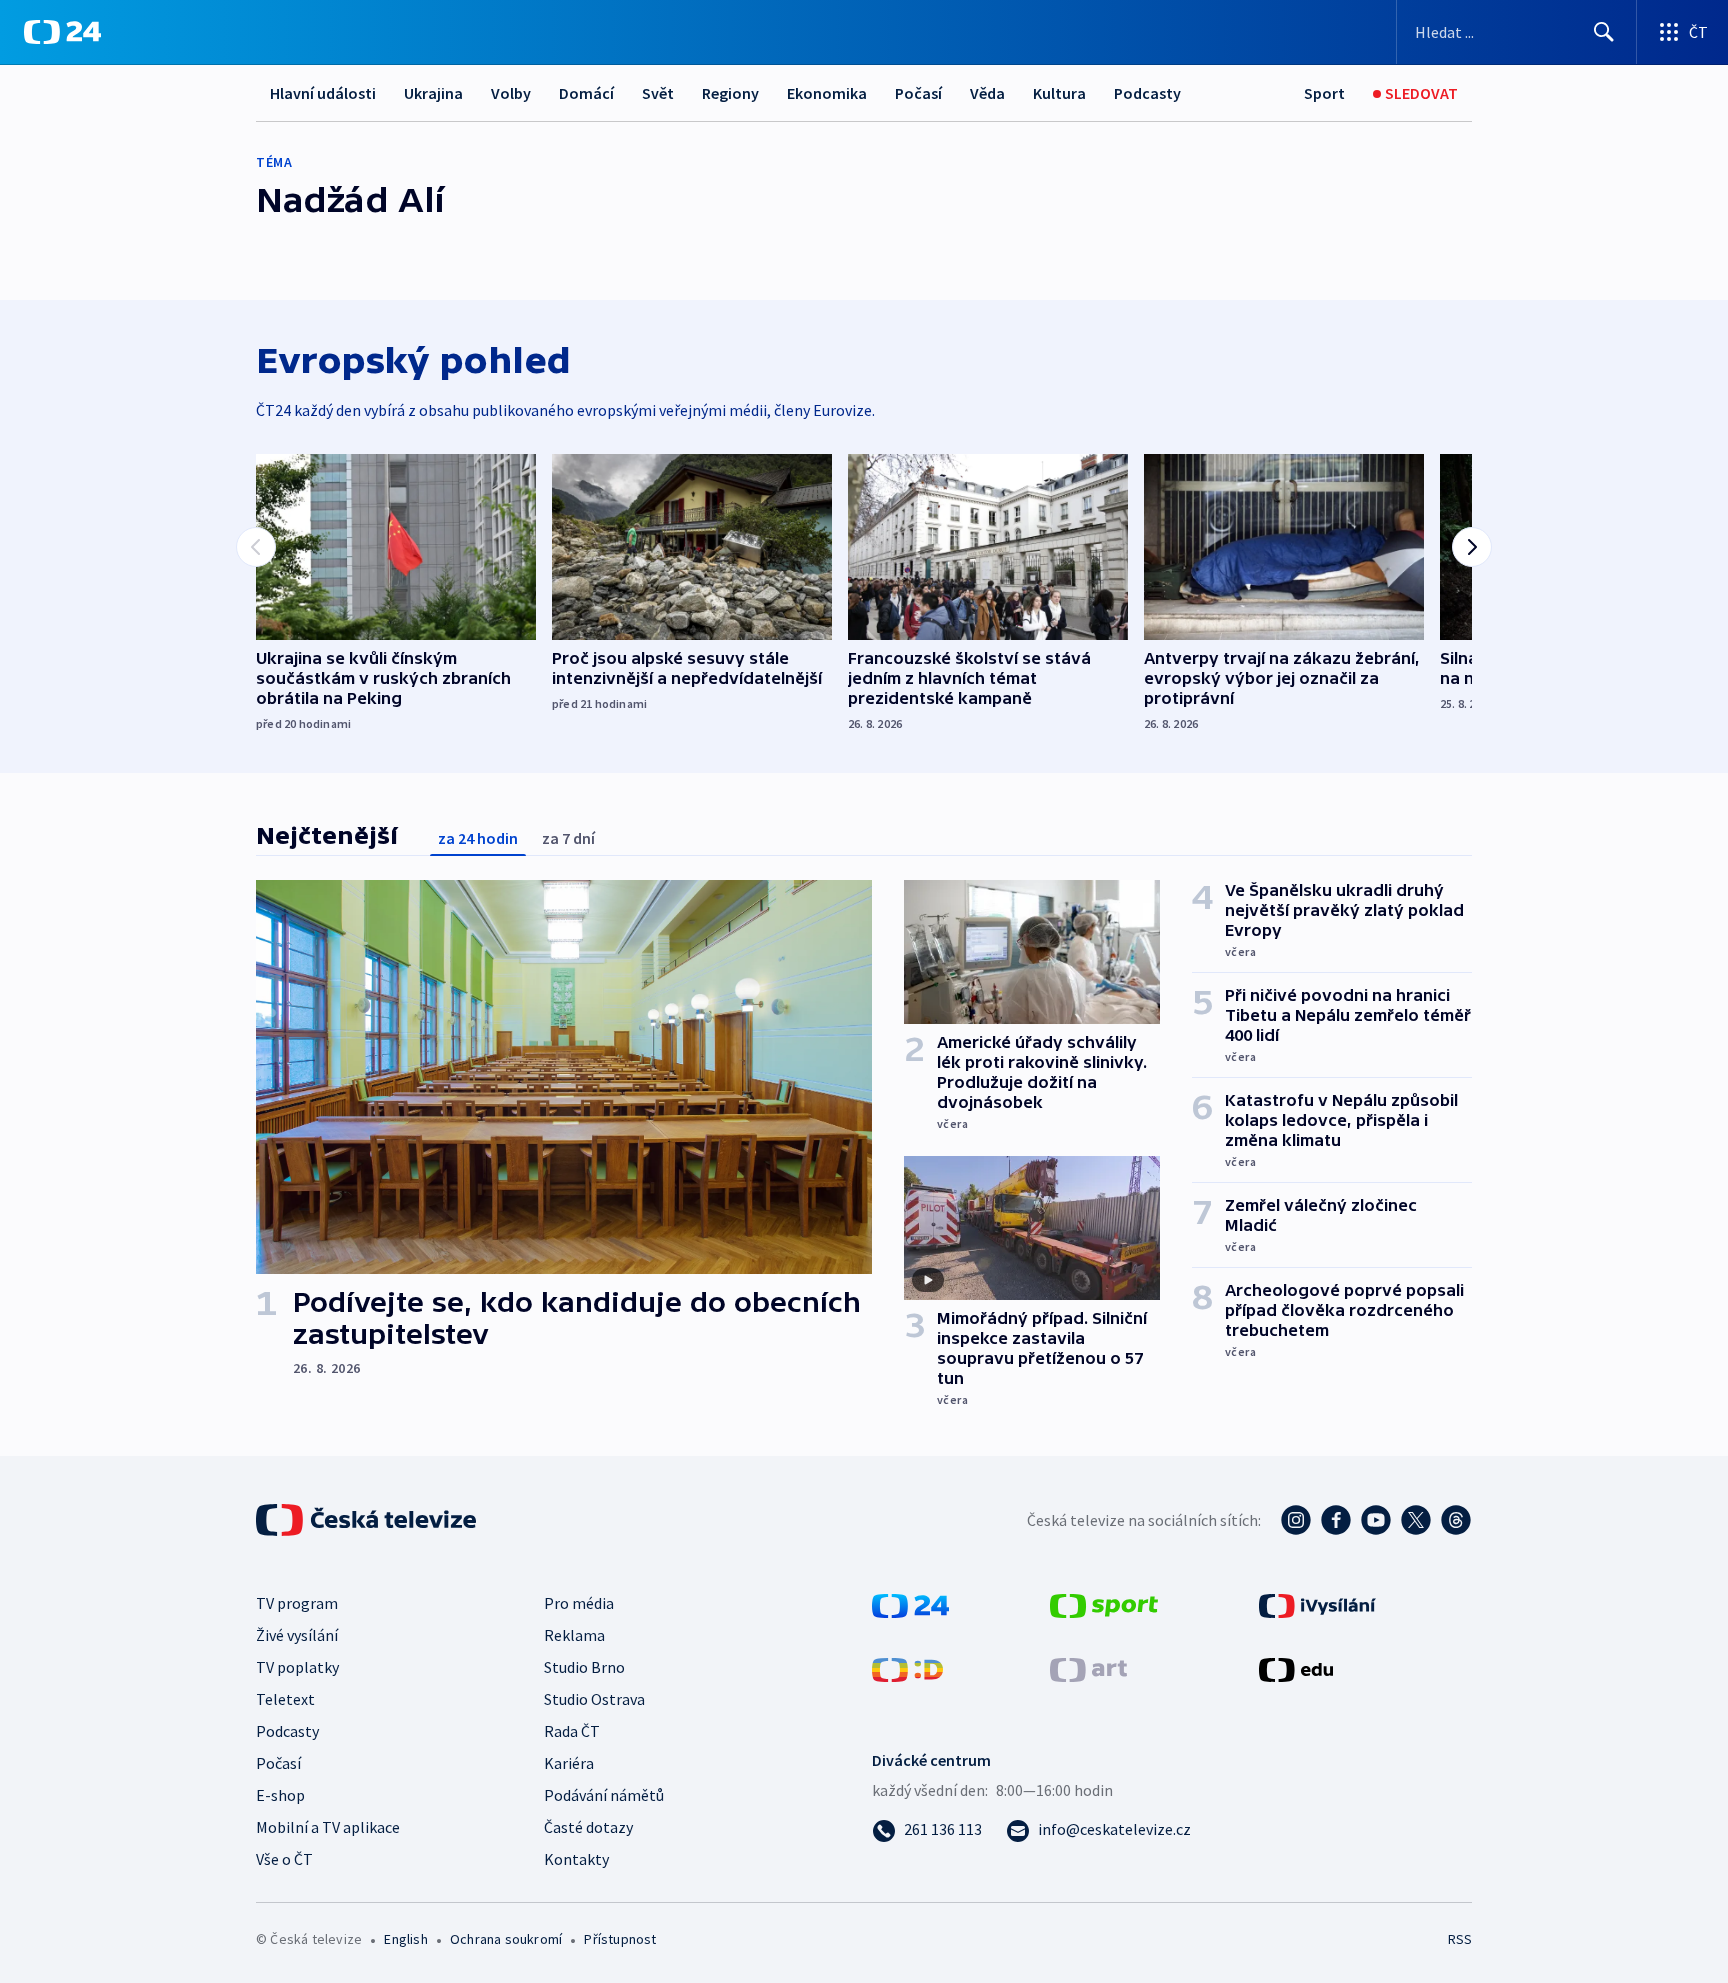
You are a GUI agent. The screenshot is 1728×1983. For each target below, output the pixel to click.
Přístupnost (620, 1939)
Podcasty (1147, 93)
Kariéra (569, 1763)
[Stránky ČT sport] (1104, 1604)
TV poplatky (297, 1667)
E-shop (280, 1795)
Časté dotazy (588, 1827)
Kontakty (576, 1859)
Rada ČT (572, 1731)
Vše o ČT (284, 1859)
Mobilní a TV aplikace (328, 1827)
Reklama (574, 1635)
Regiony (730, 93)
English (405, 1939)
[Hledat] (1604, 32)
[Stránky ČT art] (1088, 1668)
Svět (658, 93)
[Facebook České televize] (1336, 1520)
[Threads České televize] (1456, 1520)
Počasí (918, 93)
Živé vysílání (297, 1635)
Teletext (285, 1699)
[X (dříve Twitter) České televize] (1416, 1520)
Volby (511, 93)
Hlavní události (323, 93)
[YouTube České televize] (1376, 1520)
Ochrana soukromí (506, 1939)
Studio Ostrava (594, 1699)
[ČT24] (62, 32)
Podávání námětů (604, 1795)
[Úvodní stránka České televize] (368, 1520)
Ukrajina (433, 93)
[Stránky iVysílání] (1317, 1604)
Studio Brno (584, 1667)
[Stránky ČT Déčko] (907, 1668)
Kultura (1059, 93)
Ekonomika (827, 93)
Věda (987, 93)
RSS (1460, 1939)
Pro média (579, 1603)
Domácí (586, 93)
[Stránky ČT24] (910, 1604)
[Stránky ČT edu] (1296, 1668)
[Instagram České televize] (1296, 1520)
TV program (297, 1603)
